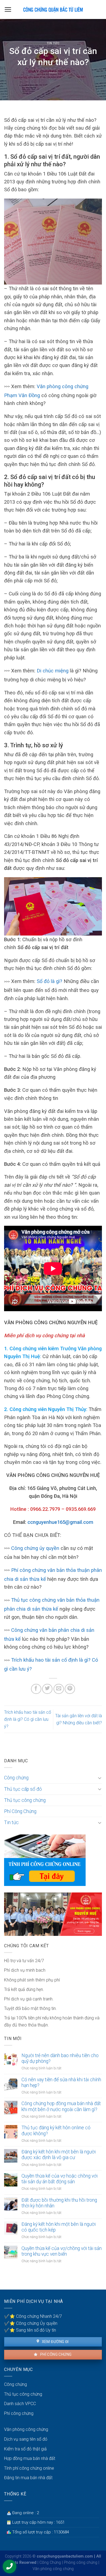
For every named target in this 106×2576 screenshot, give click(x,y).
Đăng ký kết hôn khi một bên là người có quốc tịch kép (59, 2227)
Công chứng (16, 1778)
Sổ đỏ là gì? (49, 981)
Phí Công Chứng (20, 1811)
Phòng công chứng (81, 2563)
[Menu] (8, 9)
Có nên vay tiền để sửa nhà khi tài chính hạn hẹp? (61, 2082)
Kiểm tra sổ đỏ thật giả (25, 2449)
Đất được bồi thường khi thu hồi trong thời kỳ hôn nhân (59, 2203)
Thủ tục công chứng (25, 1800)
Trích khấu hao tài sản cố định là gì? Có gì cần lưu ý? (28, 1719)
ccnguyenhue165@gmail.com (60, 1522)
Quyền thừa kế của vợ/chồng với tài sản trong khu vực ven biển (62, 2251)
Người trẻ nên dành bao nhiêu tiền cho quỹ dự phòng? (60, 2058)
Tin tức (53, 43)
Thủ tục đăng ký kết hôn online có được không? (56, 2130)
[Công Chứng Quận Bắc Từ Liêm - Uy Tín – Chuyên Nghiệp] (53, 9)
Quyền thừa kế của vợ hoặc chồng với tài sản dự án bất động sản (60, 2179)
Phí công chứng (55, 2354)
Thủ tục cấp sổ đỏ (23, 1789)
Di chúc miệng (53, 671)
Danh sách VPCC (20, 2404)
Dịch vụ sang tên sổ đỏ (26, 2439)
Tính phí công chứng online (29, 2468)
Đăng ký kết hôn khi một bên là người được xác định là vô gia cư (59, 2155)
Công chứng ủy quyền (35, 1548)
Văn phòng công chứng (26, 2429)
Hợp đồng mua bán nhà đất (30, 2458)
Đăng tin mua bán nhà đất (28, 2478)
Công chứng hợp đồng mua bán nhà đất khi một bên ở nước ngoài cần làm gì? (61, 2106)
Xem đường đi (55, 2342)
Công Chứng (50, 2563)
